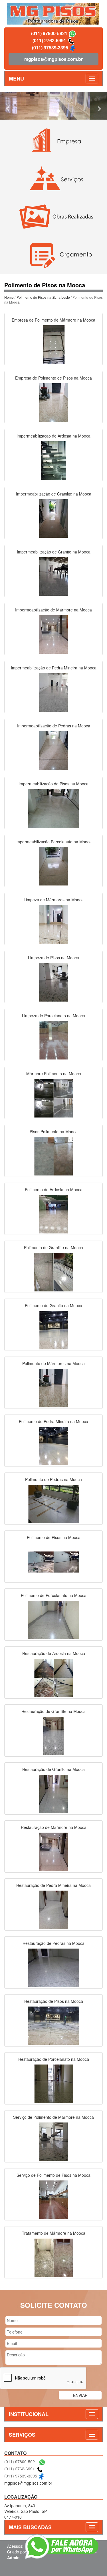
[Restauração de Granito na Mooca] (54, 1793)
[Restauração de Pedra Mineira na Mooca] (54, 1909)
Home (9, 297)
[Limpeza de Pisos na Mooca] (54, 982)
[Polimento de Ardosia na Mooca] (54, 1213)
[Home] (53, 13)
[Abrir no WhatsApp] (72, 33)
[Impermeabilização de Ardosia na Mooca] (54, 460)
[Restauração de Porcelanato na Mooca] (54, 2083)
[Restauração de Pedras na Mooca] (54, 1967)
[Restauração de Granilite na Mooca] (54, 1735)
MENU (16, 79)
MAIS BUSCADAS (30, 2527)
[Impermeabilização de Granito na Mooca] (54, 576)
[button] (8, 106)
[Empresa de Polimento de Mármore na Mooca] (54, 344)
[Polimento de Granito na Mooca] (54, 1329)
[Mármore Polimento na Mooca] (54, 1098)
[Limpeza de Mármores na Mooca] (54, 924)
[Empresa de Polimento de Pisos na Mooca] (54, 402)
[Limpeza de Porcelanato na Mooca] (54, 1040)
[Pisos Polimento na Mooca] (54, 1155)
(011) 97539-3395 (50, 48)
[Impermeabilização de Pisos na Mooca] (54, 808)
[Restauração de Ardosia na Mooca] (54, 1677)
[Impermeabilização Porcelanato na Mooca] (54, 866)
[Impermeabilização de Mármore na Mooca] (54, 634)
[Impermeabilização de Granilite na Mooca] (54, 518)
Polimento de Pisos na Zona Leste (43, 297)
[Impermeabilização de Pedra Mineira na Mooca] (54, 692)
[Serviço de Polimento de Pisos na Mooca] (54, 2199)
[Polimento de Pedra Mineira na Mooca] (54, 1445)
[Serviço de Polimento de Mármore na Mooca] (54, 2141)
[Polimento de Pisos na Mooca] (54, 1561)
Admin (13, 2557)
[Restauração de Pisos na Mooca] (54, 2025)
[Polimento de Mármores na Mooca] (54, 1387)
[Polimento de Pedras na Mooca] (54, 1503)
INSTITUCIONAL (29, 2414)
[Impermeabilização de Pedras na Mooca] (54, 750)
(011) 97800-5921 (49, 33)
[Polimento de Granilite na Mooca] (54, 1271)
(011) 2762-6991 (49, 40)
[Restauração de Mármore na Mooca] (54, 1851)
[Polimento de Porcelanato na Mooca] (54, 1619)
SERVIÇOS (22, 2435)
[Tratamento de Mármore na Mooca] (54, 2257)
